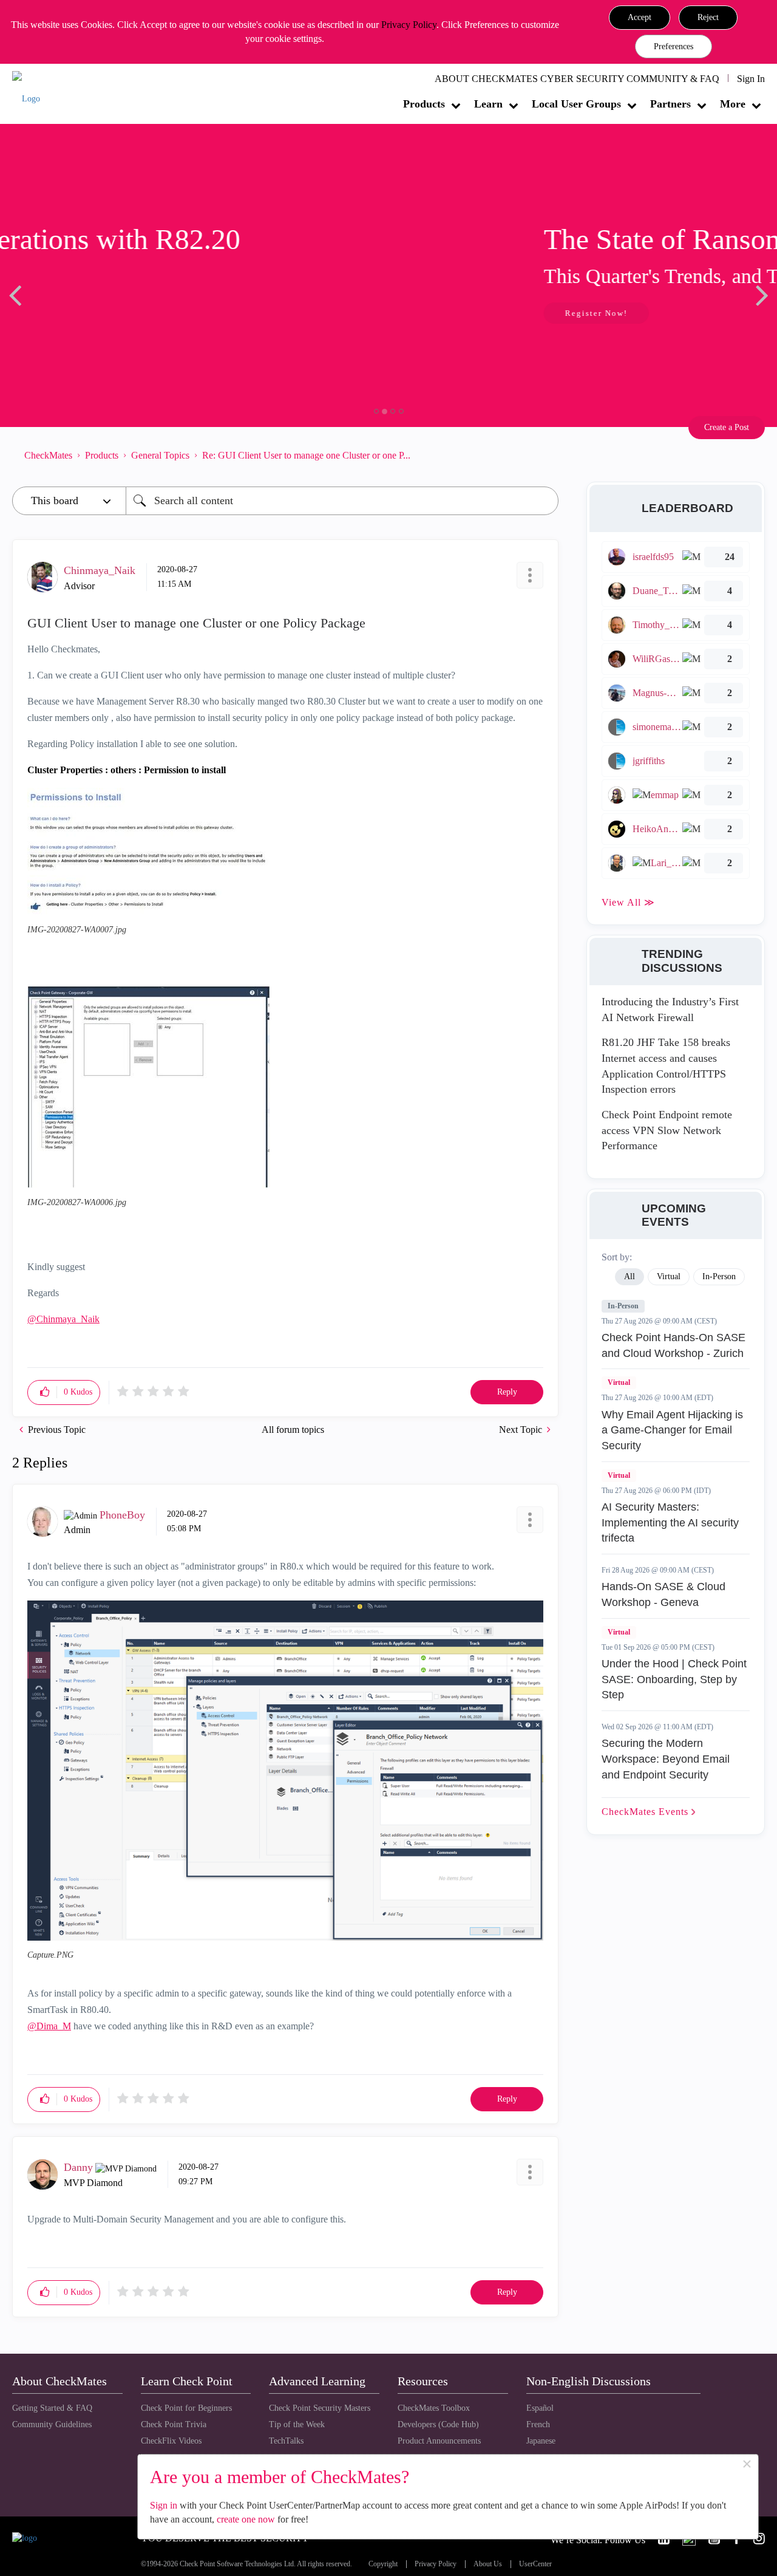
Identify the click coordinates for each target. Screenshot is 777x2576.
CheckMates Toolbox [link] (434, 2408)
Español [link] (540, 2408)
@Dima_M (49, 2026)
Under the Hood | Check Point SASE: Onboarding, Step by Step (674, 1679)
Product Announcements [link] (439, 2441)
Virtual (619, 1382)
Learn (488, 104)
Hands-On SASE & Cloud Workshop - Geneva (663, 1594)
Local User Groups (576, 104)
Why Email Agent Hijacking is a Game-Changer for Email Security (672, 1430)
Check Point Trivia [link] (174, 2424)
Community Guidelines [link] (52, 2424)
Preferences (674, 46)
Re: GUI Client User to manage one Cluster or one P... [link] (306, 455)
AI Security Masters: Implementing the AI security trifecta (670, 1522)
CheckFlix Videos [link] (171, 2441)
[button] (640, 18)
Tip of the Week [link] (297, 2424)
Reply (507, 1392)
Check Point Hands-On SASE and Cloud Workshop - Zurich (674, 1345)
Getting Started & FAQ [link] (52, 2408)
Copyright (383, 2564)
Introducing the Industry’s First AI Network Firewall (670, 1010)
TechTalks (286, 2441)
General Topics (160, 455)
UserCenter (535, 2564)
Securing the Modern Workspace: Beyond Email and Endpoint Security (666, 1759)
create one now (246, 2519)
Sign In (751, 79)
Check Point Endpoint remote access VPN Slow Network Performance (667, 1130)
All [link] (629, 1276)
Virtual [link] (669, 1276)
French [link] (538, 2424)
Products (424, 104)
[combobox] (342, 501)
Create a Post (727, 427)
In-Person (623, 1306)
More (733, 104)
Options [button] (543, 456)
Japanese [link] (541, 2441)
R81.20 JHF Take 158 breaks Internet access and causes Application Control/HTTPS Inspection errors (666, 1066)
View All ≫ (628, 902)
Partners (670, 104)
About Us (488, 2564)
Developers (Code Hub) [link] (438, 2424)
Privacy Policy (409, 25)
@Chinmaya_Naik (63, 1319)
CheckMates (48, 455)
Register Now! (98, 313)
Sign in (164, 2505)
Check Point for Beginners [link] (186, 2408)
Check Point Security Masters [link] (320, 2408)
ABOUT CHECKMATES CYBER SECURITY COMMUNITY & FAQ (577, 79)
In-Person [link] (719, 1276)
